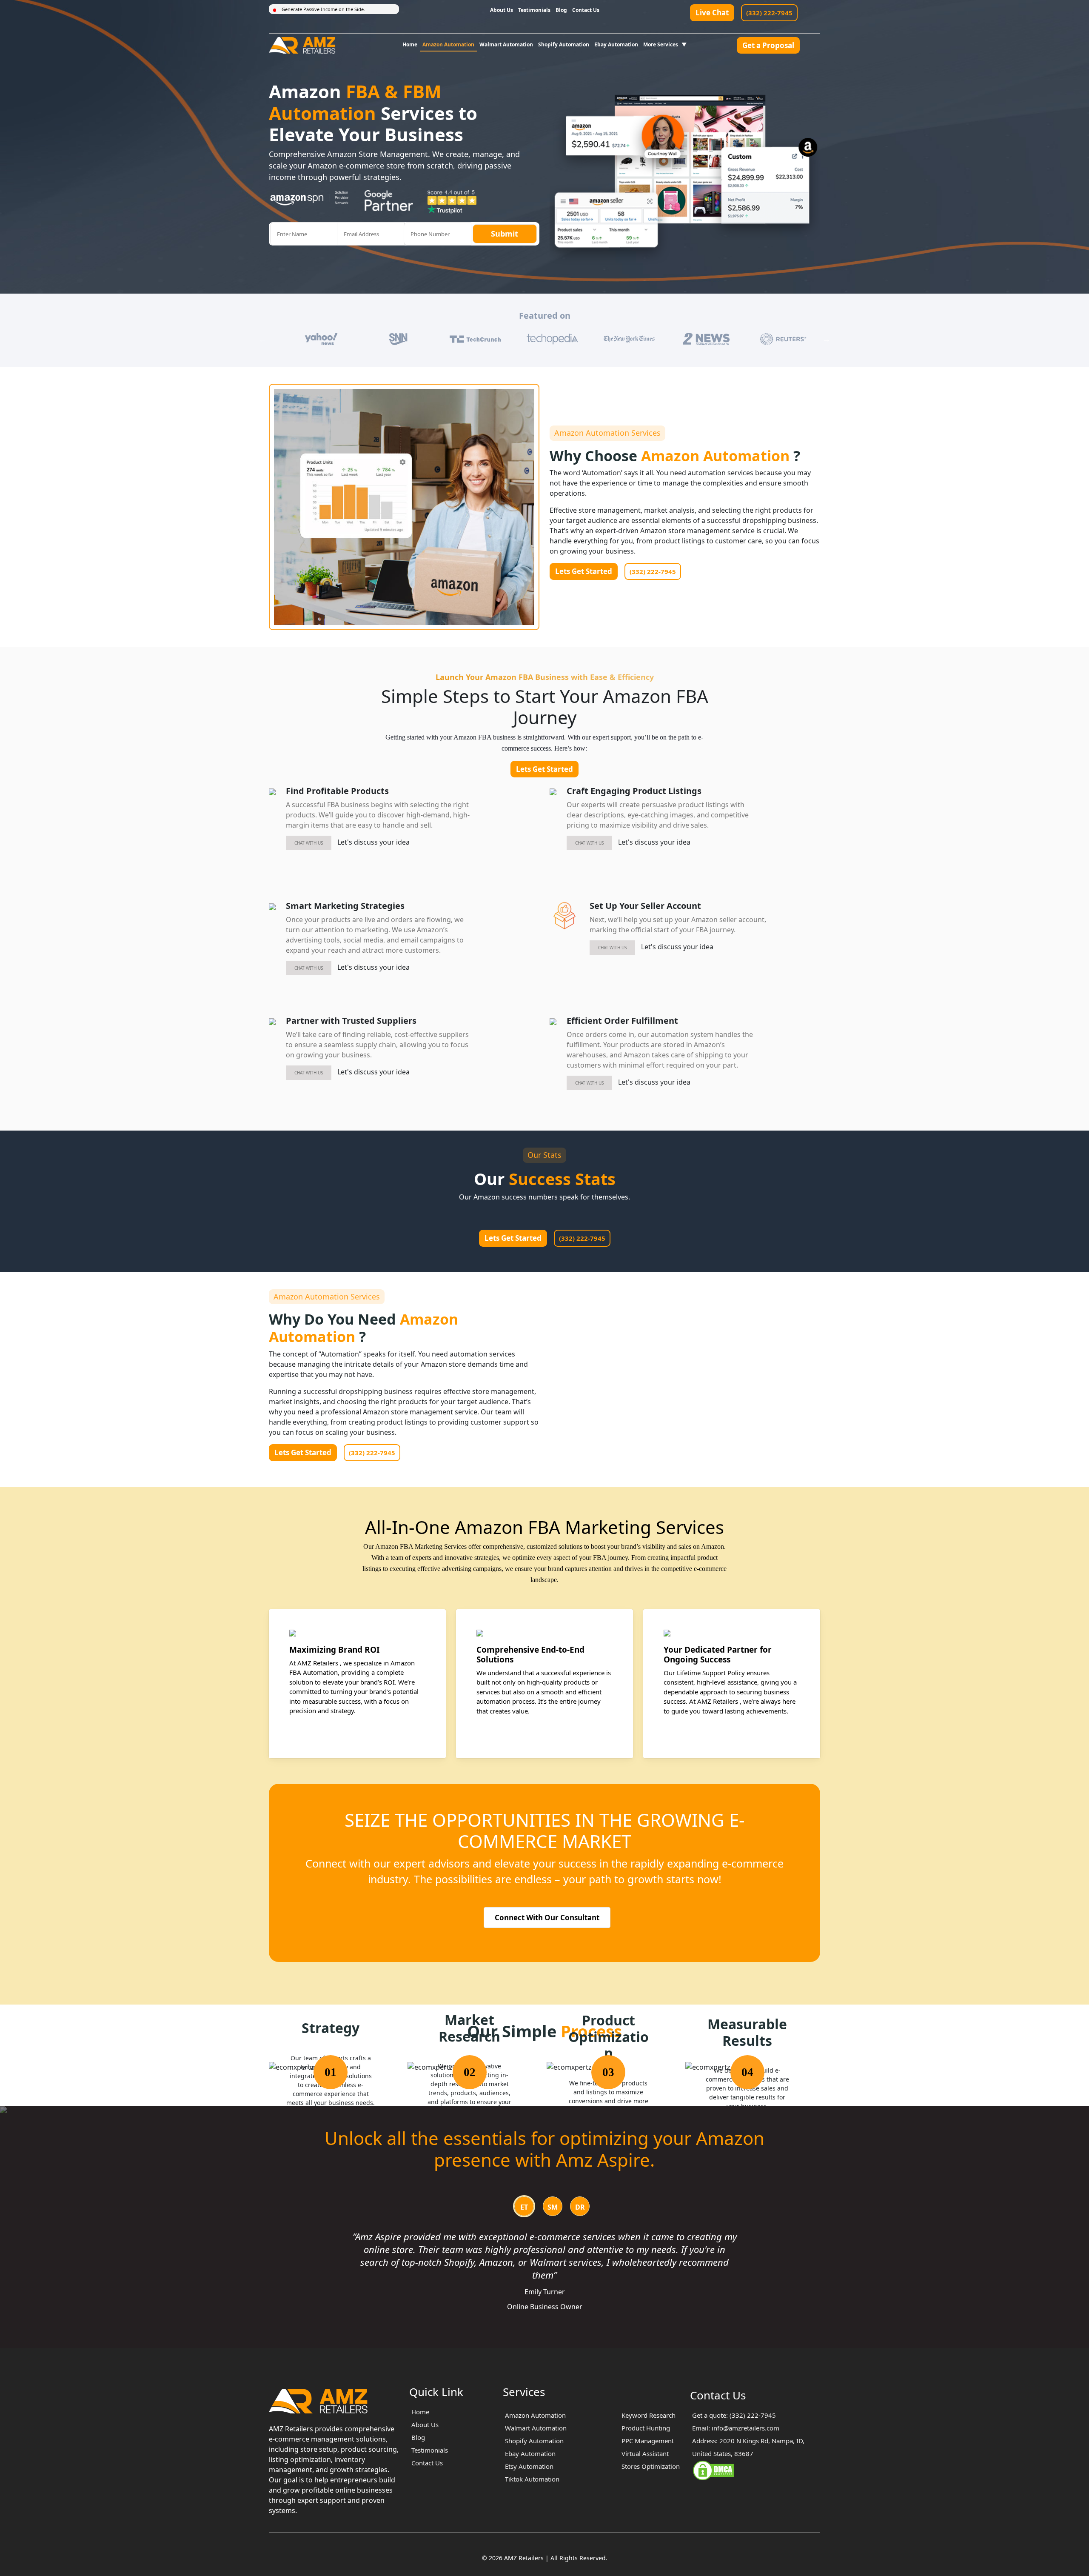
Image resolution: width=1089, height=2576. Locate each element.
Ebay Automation (616, 44)
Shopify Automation (564, 44)
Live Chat (712, 13)
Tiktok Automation (532, 2479)
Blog (561, 10)
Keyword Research (649, 2415)
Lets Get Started (584, 571)
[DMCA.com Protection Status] (713, 2470)
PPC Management (648, 2441)
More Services (661, 44)
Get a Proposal (768, 45)
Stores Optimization (651, 2466)
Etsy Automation (529, 2466)
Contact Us (586, 10)
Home (410, 44)
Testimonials (534, 10)
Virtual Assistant (645, 2453)
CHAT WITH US (309, 843)
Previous (262, 339)
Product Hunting (646, 2428)
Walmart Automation (506, 44)
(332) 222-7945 (769, 13)
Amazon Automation (448, 44)
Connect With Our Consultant (547, 1918)
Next (827, 339)
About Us (502, 10)
